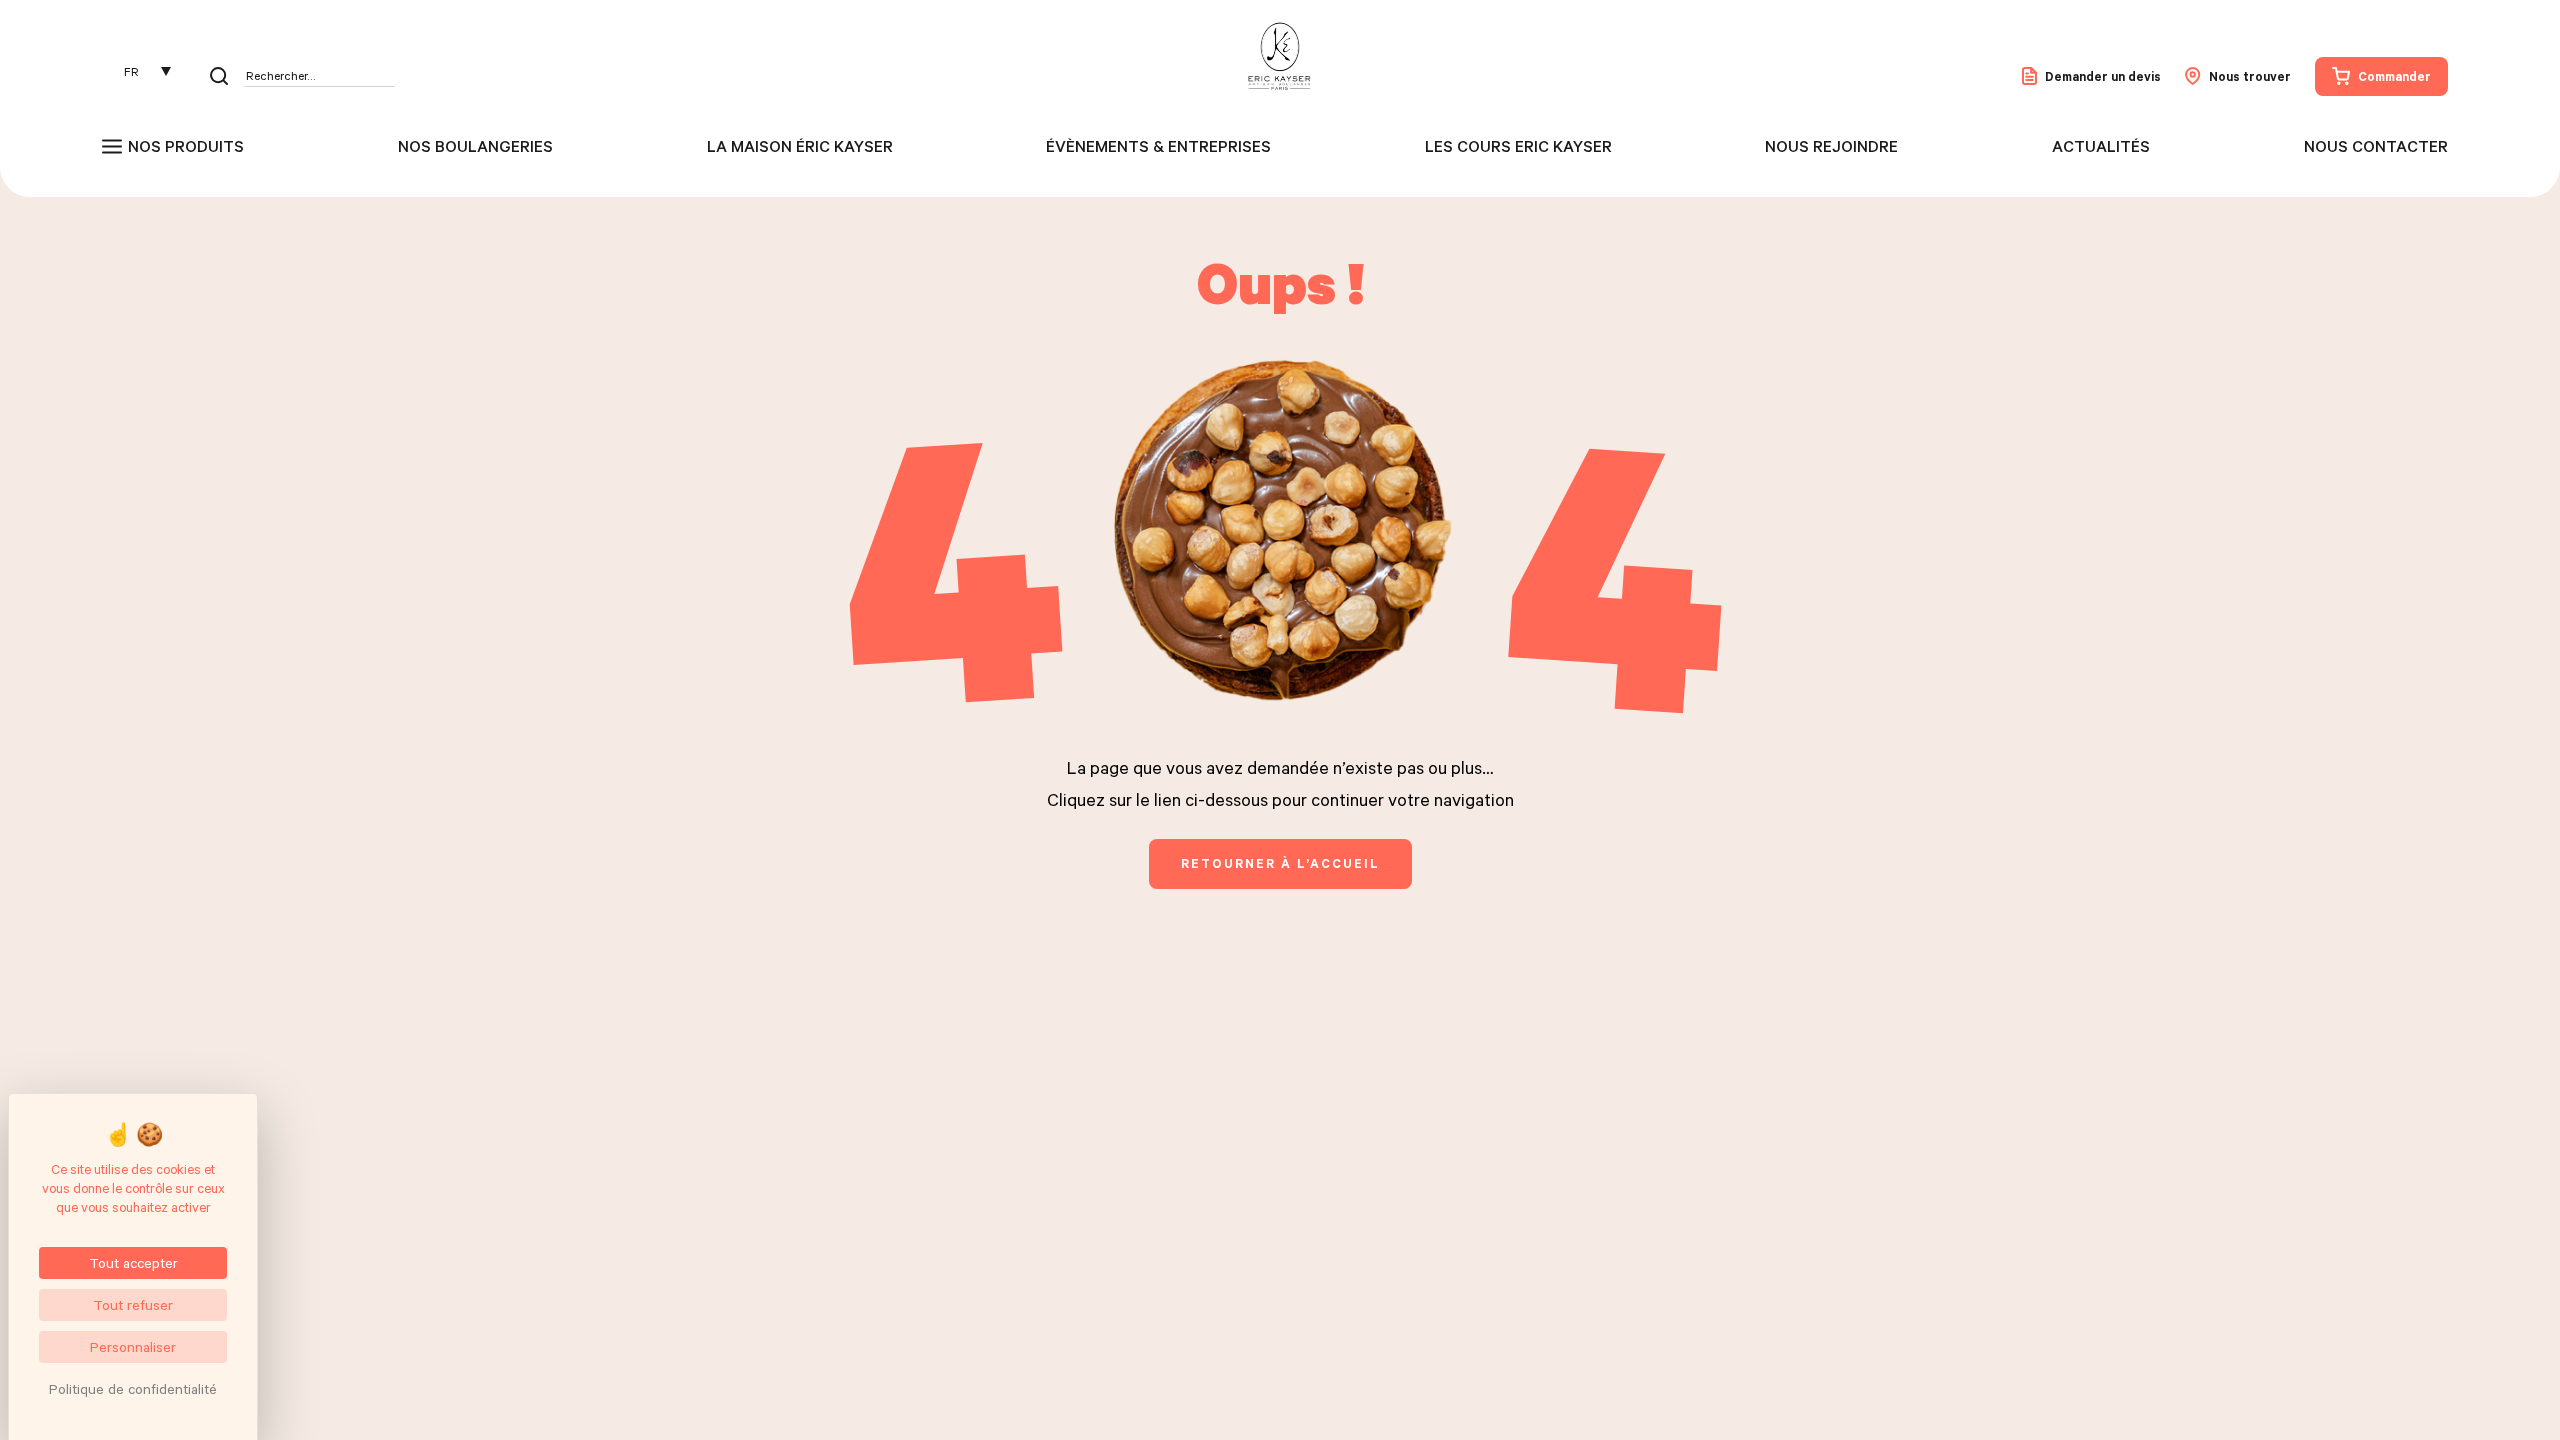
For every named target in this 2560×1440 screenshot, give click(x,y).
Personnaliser (133, 1346)
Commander (2394, 76)
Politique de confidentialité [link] (133, 1388)
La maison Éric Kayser (800, 146)
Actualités (2101, 146)
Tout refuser (133, 1304)
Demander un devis (2103, 76)
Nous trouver (2250, 76)
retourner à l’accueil (1280, 863)
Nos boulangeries (475, 146)
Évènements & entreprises (1158, 146)
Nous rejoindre (1831, 146)
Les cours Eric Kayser (1518, 146)
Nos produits (186, 146)
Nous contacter (2376, 146)
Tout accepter (133, 1262)
